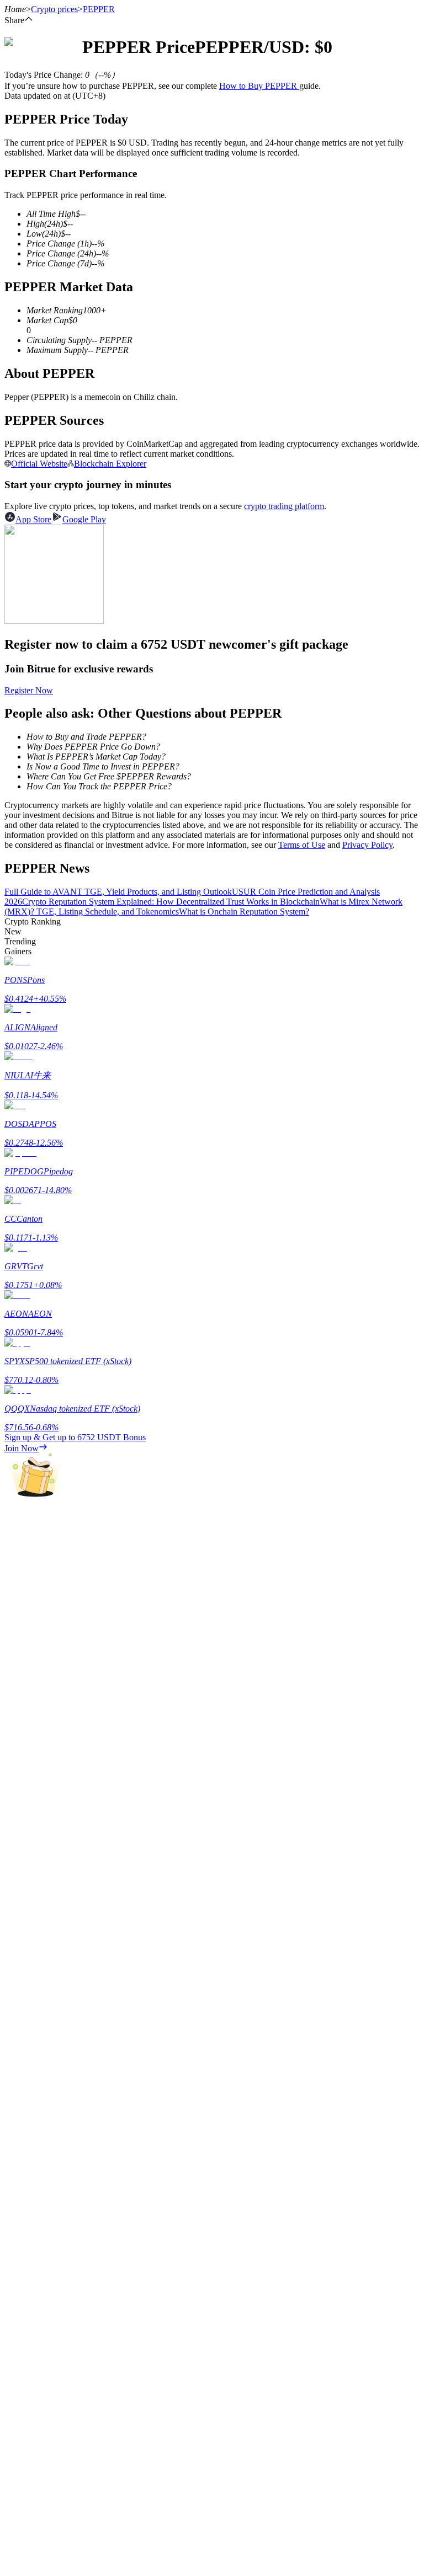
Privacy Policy (367, 845)
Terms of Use (302, 845)
